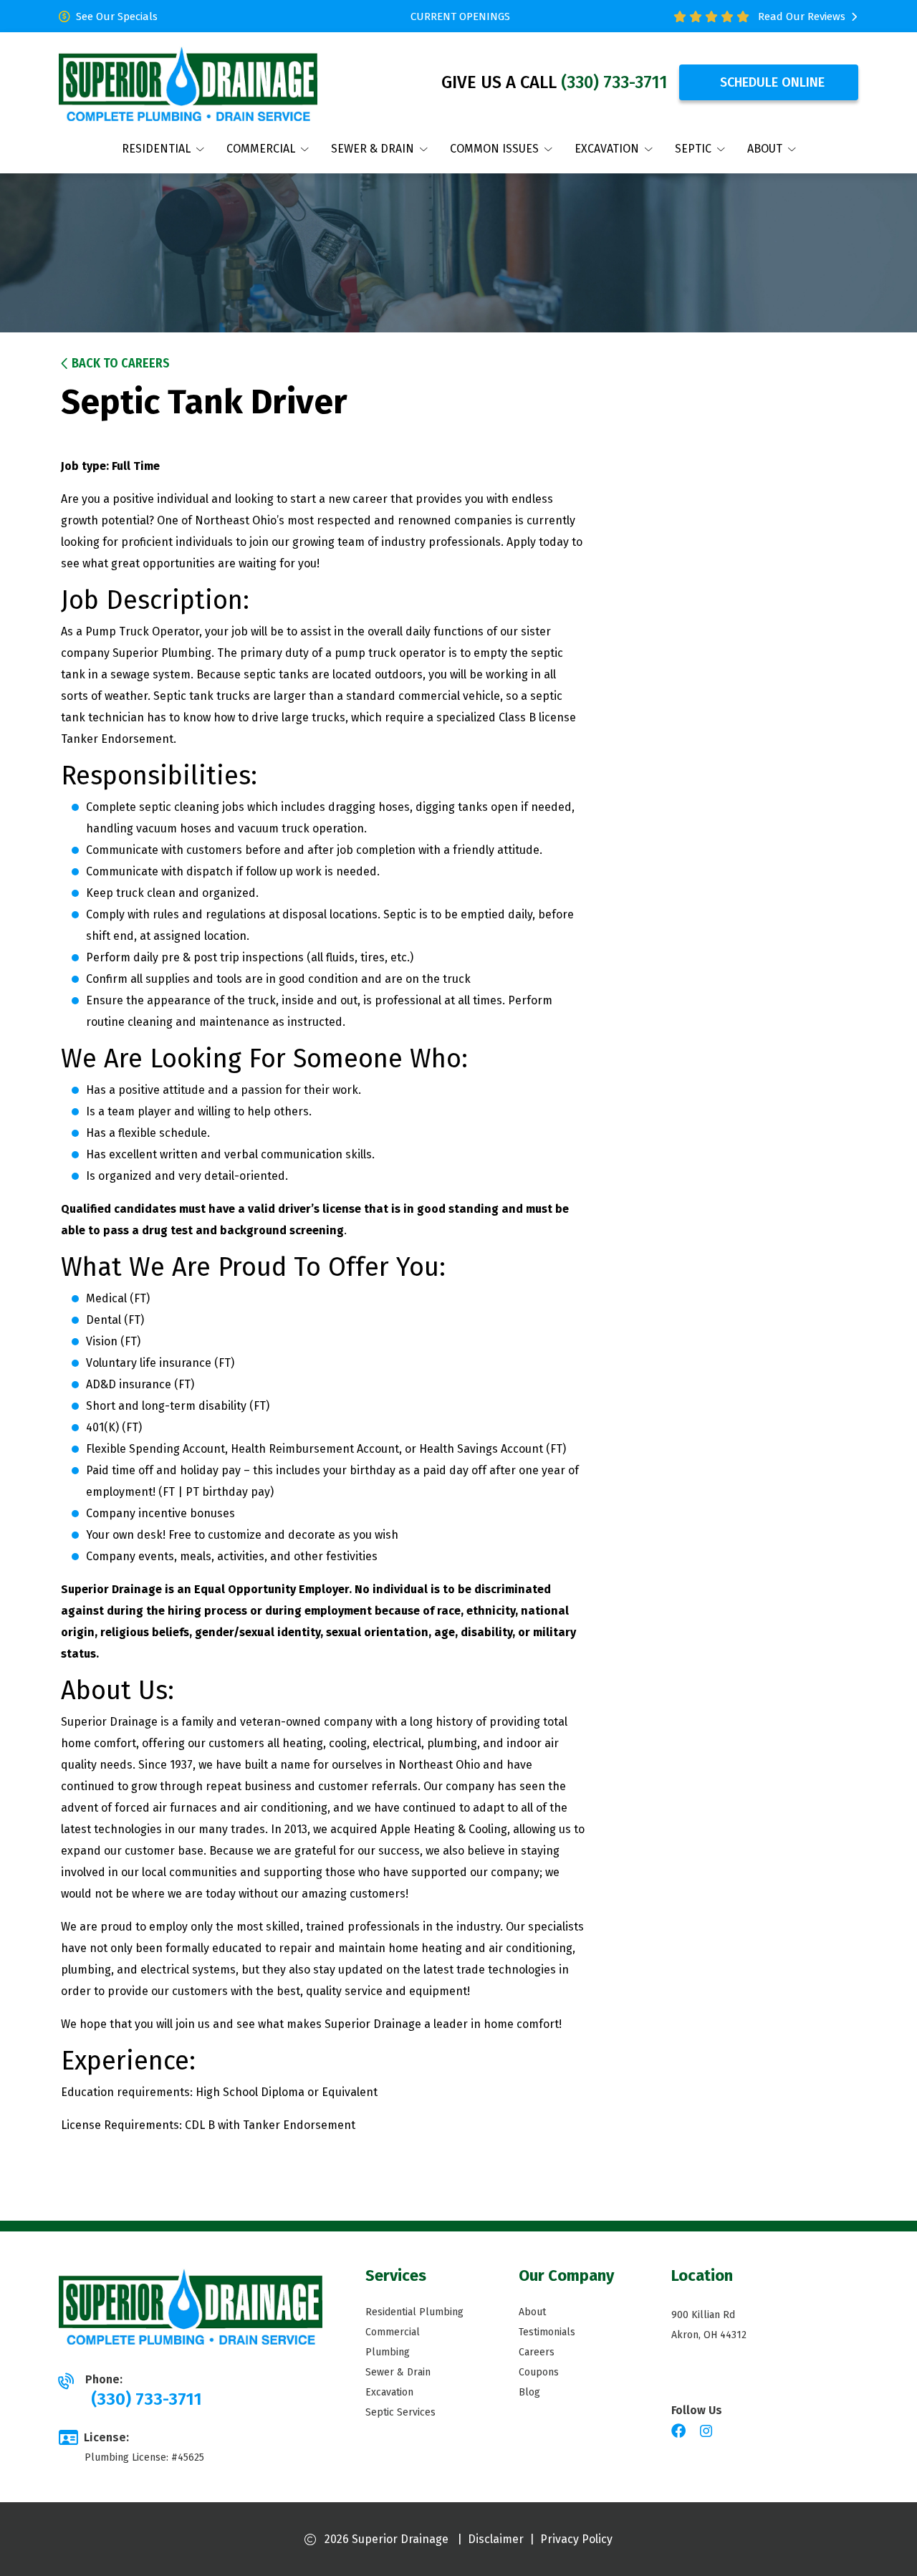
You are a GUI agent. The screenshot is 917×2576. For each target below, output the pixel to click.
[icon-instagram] (708, 2432)
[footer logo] (191, 2307)
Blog (529, 2392)
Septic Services (400, 2412)
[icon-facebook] (680, 2432)
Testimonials (547, 2332)
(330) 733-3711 (614, 82)
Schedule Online (772, 82)
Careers (537, 2352)
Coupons (539, 2372)
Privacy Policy (576, 2539)
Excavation (389, 2392)
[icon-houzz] (729, 2432)
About (532, 2312)
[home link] (188, 82)
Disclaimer (496, 2539)
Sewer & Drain (398, 2372)
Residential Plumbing (414, 2312)
